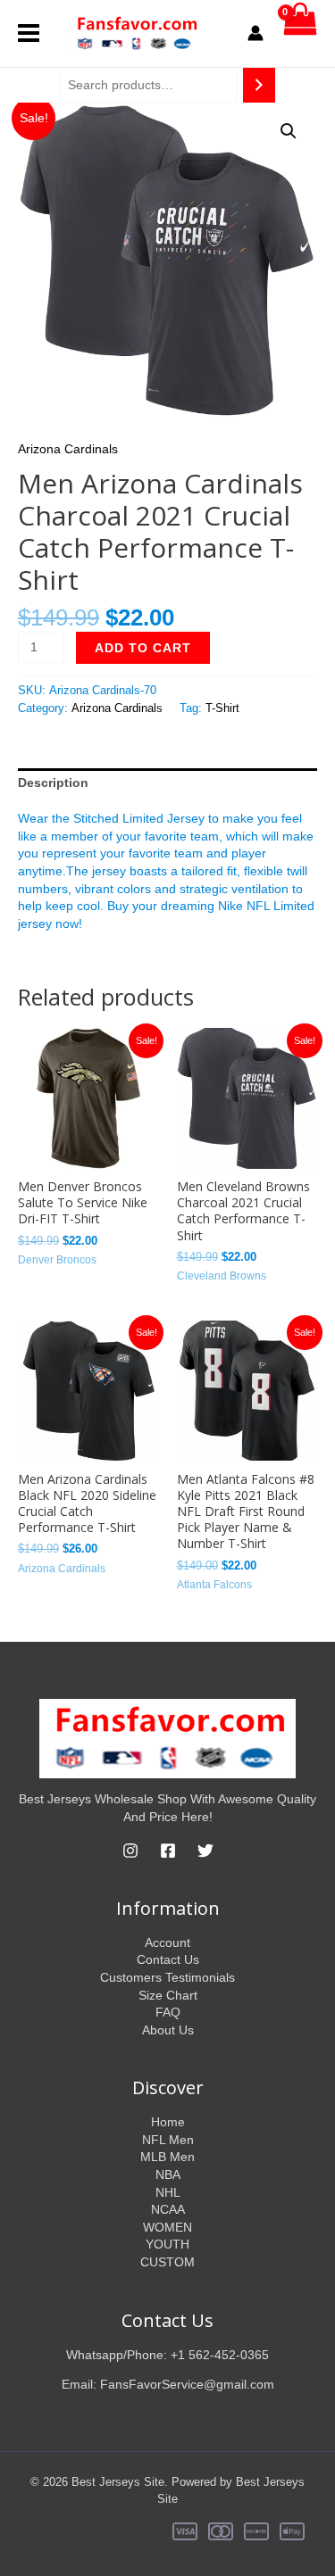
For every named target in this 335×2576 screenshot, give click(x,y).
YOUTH (167, 2244)
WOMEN (167, 2227)
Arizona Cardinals (68, 449)
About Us (168, 2030)
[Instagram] (130, 1851)
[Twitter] (205, 1851)
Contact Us (168, 1959)
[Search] (259, 85)
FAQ (168, 2012)
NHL (168, 2192)
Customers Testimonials (167, 1977)
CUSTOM (167, 2262)
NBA (168, 2174)
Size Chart (168, 1995)
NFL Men (168, 2140)
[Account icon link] (255, 33)
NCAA (168, 2209)
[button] (289, 131)
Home (168, 2122)
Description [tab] (53, 783)
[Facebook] (168, 1851)
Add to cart (143, 648)
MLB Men (167, 2157)
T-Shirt (222, 708)
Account (167, 1942)
